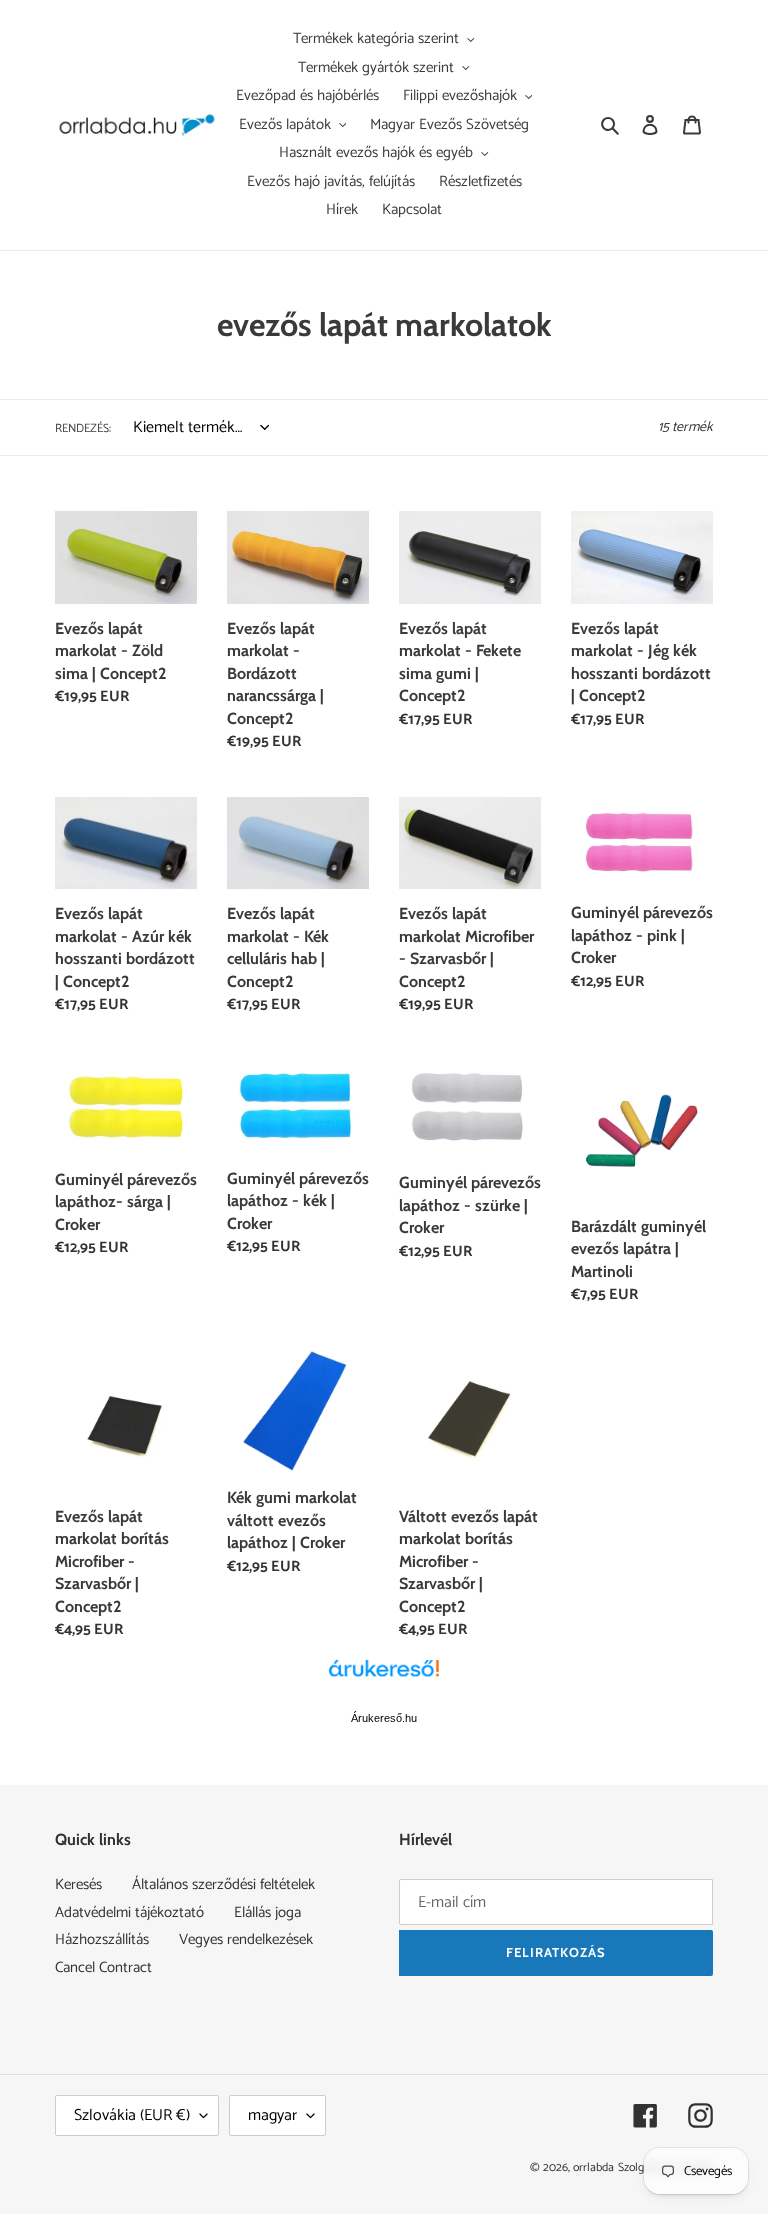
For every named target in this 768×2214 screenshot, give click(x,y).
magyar (272, 2115)
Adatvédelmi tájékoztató (129, 1912)
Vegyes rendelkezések (246, 1939)
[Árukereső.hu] (384, 1679)
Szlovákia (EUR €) (132, 2115)
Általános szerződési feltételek (223, 1884)
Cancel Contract (103, 1967)
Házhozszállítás (102, 1939)
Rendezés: (83, 429)
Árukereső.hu (384, 1718)
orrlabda (593, 2167)
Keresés (78, 1884)
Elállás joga (267, 1912)
